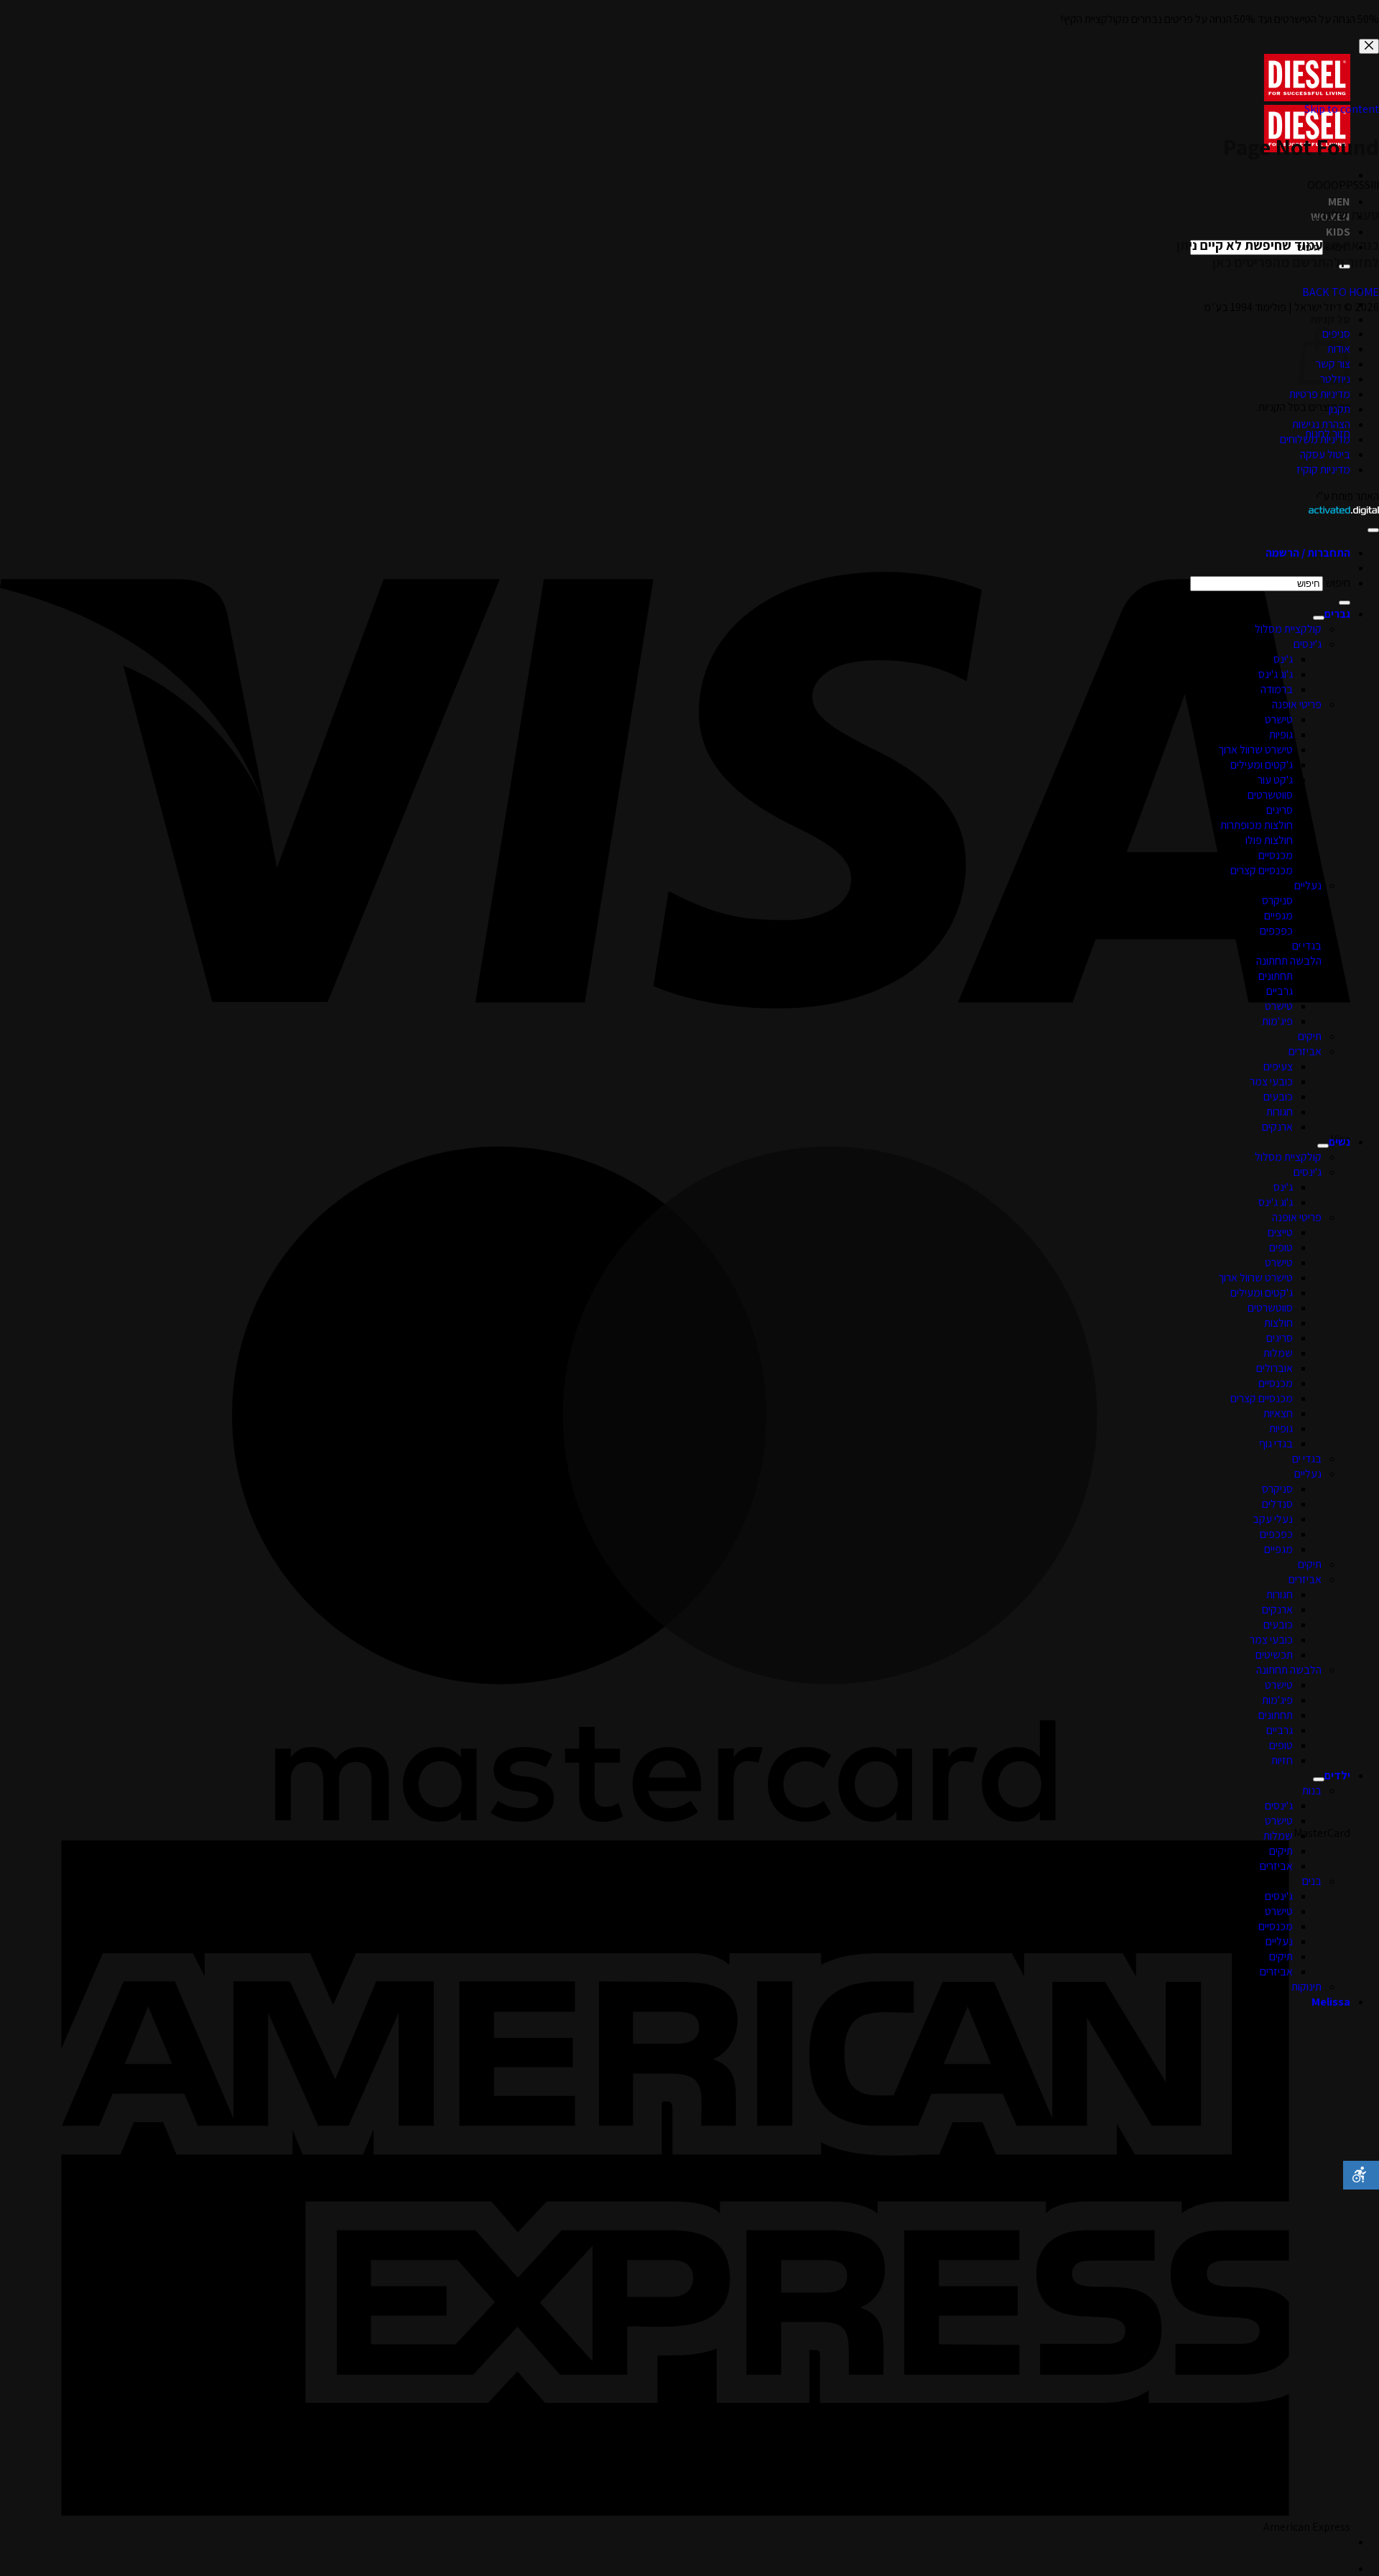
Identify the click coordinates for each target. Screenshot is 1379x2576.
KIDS (1338, 232)
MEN (1339, 201)
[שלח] (1345, 603)
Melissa (1331, 2002)
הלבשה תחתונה (1289, 961)
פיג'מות (1277, 1021)
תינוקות (1306, 1987)
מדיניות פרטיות (1320, 394)
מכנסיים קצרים (1262, 870)
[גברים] (1319, 618)
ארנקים (1277, 1127)
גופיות (1281, 735)
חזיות (1282, 1760)
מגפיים (1278, 916)
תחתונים (1276, 976)
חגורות (1280, 1112)
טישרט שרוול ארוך (1255, 750)
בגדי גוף (1276, 1444)
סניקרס (1277, 900)
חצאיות (1278, 1413)
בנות (1312, 1790)
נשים (1339, 1142)
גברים (1337, 614)
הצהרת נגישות (1321, 424)
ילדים (1337, 1775)
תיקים (1310, 1036)
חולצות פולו (1269, 840)
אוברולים (1274, 1368)
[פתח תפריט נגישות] (1361, 2175)
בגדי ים (1307, 946)
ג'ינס (1283, 659)
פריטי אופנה (1297, 704)
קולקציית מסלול (1288, 629)
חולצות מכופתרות (1257, 825)
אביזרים (1305, 1051)
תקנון (1339, 409)
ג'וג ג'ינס (1276, 674)
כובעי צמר (1271, 1081)
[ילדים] (1319, 1779)
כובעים (1278, 1097)
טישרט (1279, 719)
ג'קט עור (1275, 780)
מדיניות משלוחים (1315, 439)
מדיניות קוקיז (1323, 469)
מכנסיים (1276, 855)
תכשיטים (1274, 1655)
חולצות (1278, 1323)
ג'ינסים (1308, 644)
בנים (1312, 1881)
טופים (1281, 1247)
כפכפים (1276, 931)
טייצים (1280, 1232)
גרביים (1280, 991)
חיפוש (1338, 583)
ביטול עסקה (1325, 454)
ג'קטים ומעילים (1262, 765)
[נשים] (1323, 1146)
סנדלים (1277, 1504)
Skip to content (1342, 109)
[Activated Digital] (1344, 511)
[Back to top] (1373, 530)
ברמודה (1277, 689)
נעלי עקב (1273, 1519)
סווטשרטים (1270, 795)
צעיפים (1278, 1066)
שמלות (1278, 1353)
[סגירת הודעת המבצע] (1369, 46)
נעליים (1308, 885)
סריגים (1280, 810)
